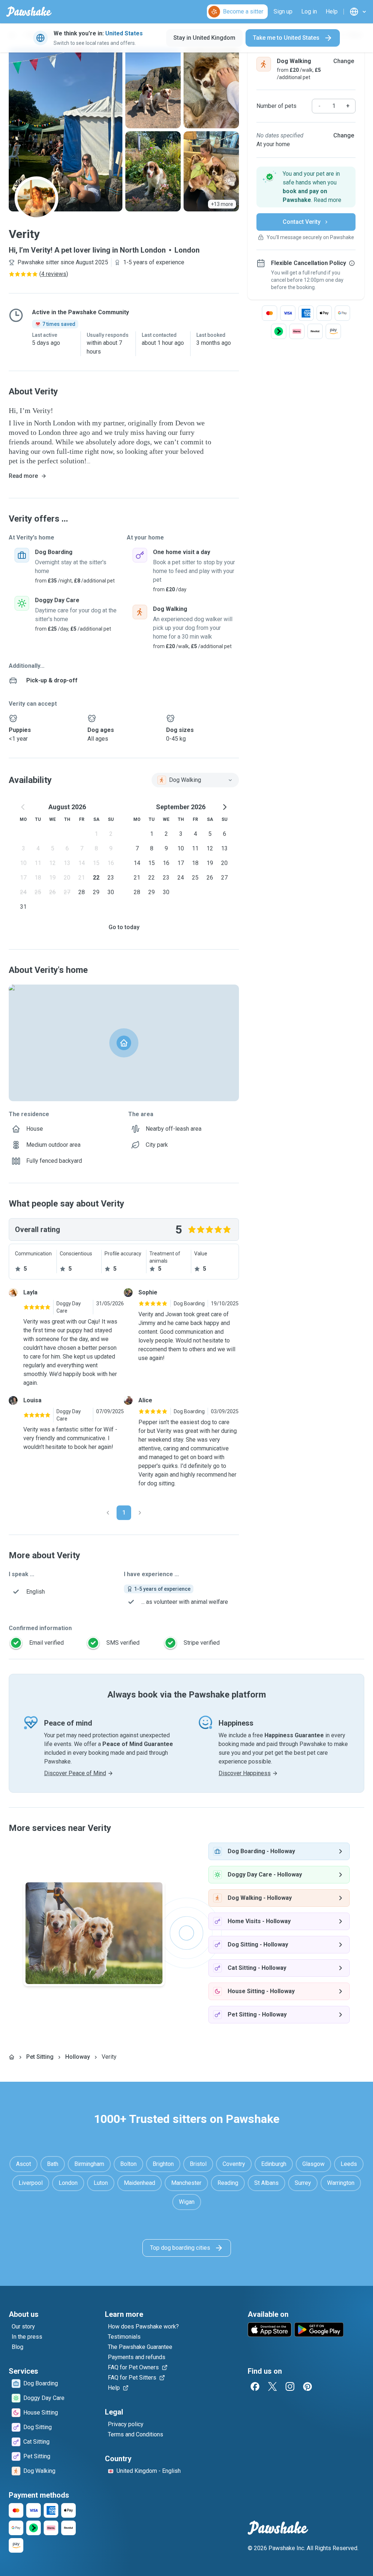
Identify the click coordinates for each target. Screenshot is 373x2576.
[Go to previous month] (23, 807)
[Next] (140, 1513)
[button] (306, 187)
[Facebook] (255, 2386)
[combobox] (195, 780)
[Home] (12, 2057)
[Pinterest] (307, 2386)
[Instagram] (290, 2386)
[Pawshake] (29, 12)
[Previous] (108, 1513)
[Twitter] (272, 2386)
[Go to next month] (224, 807)
